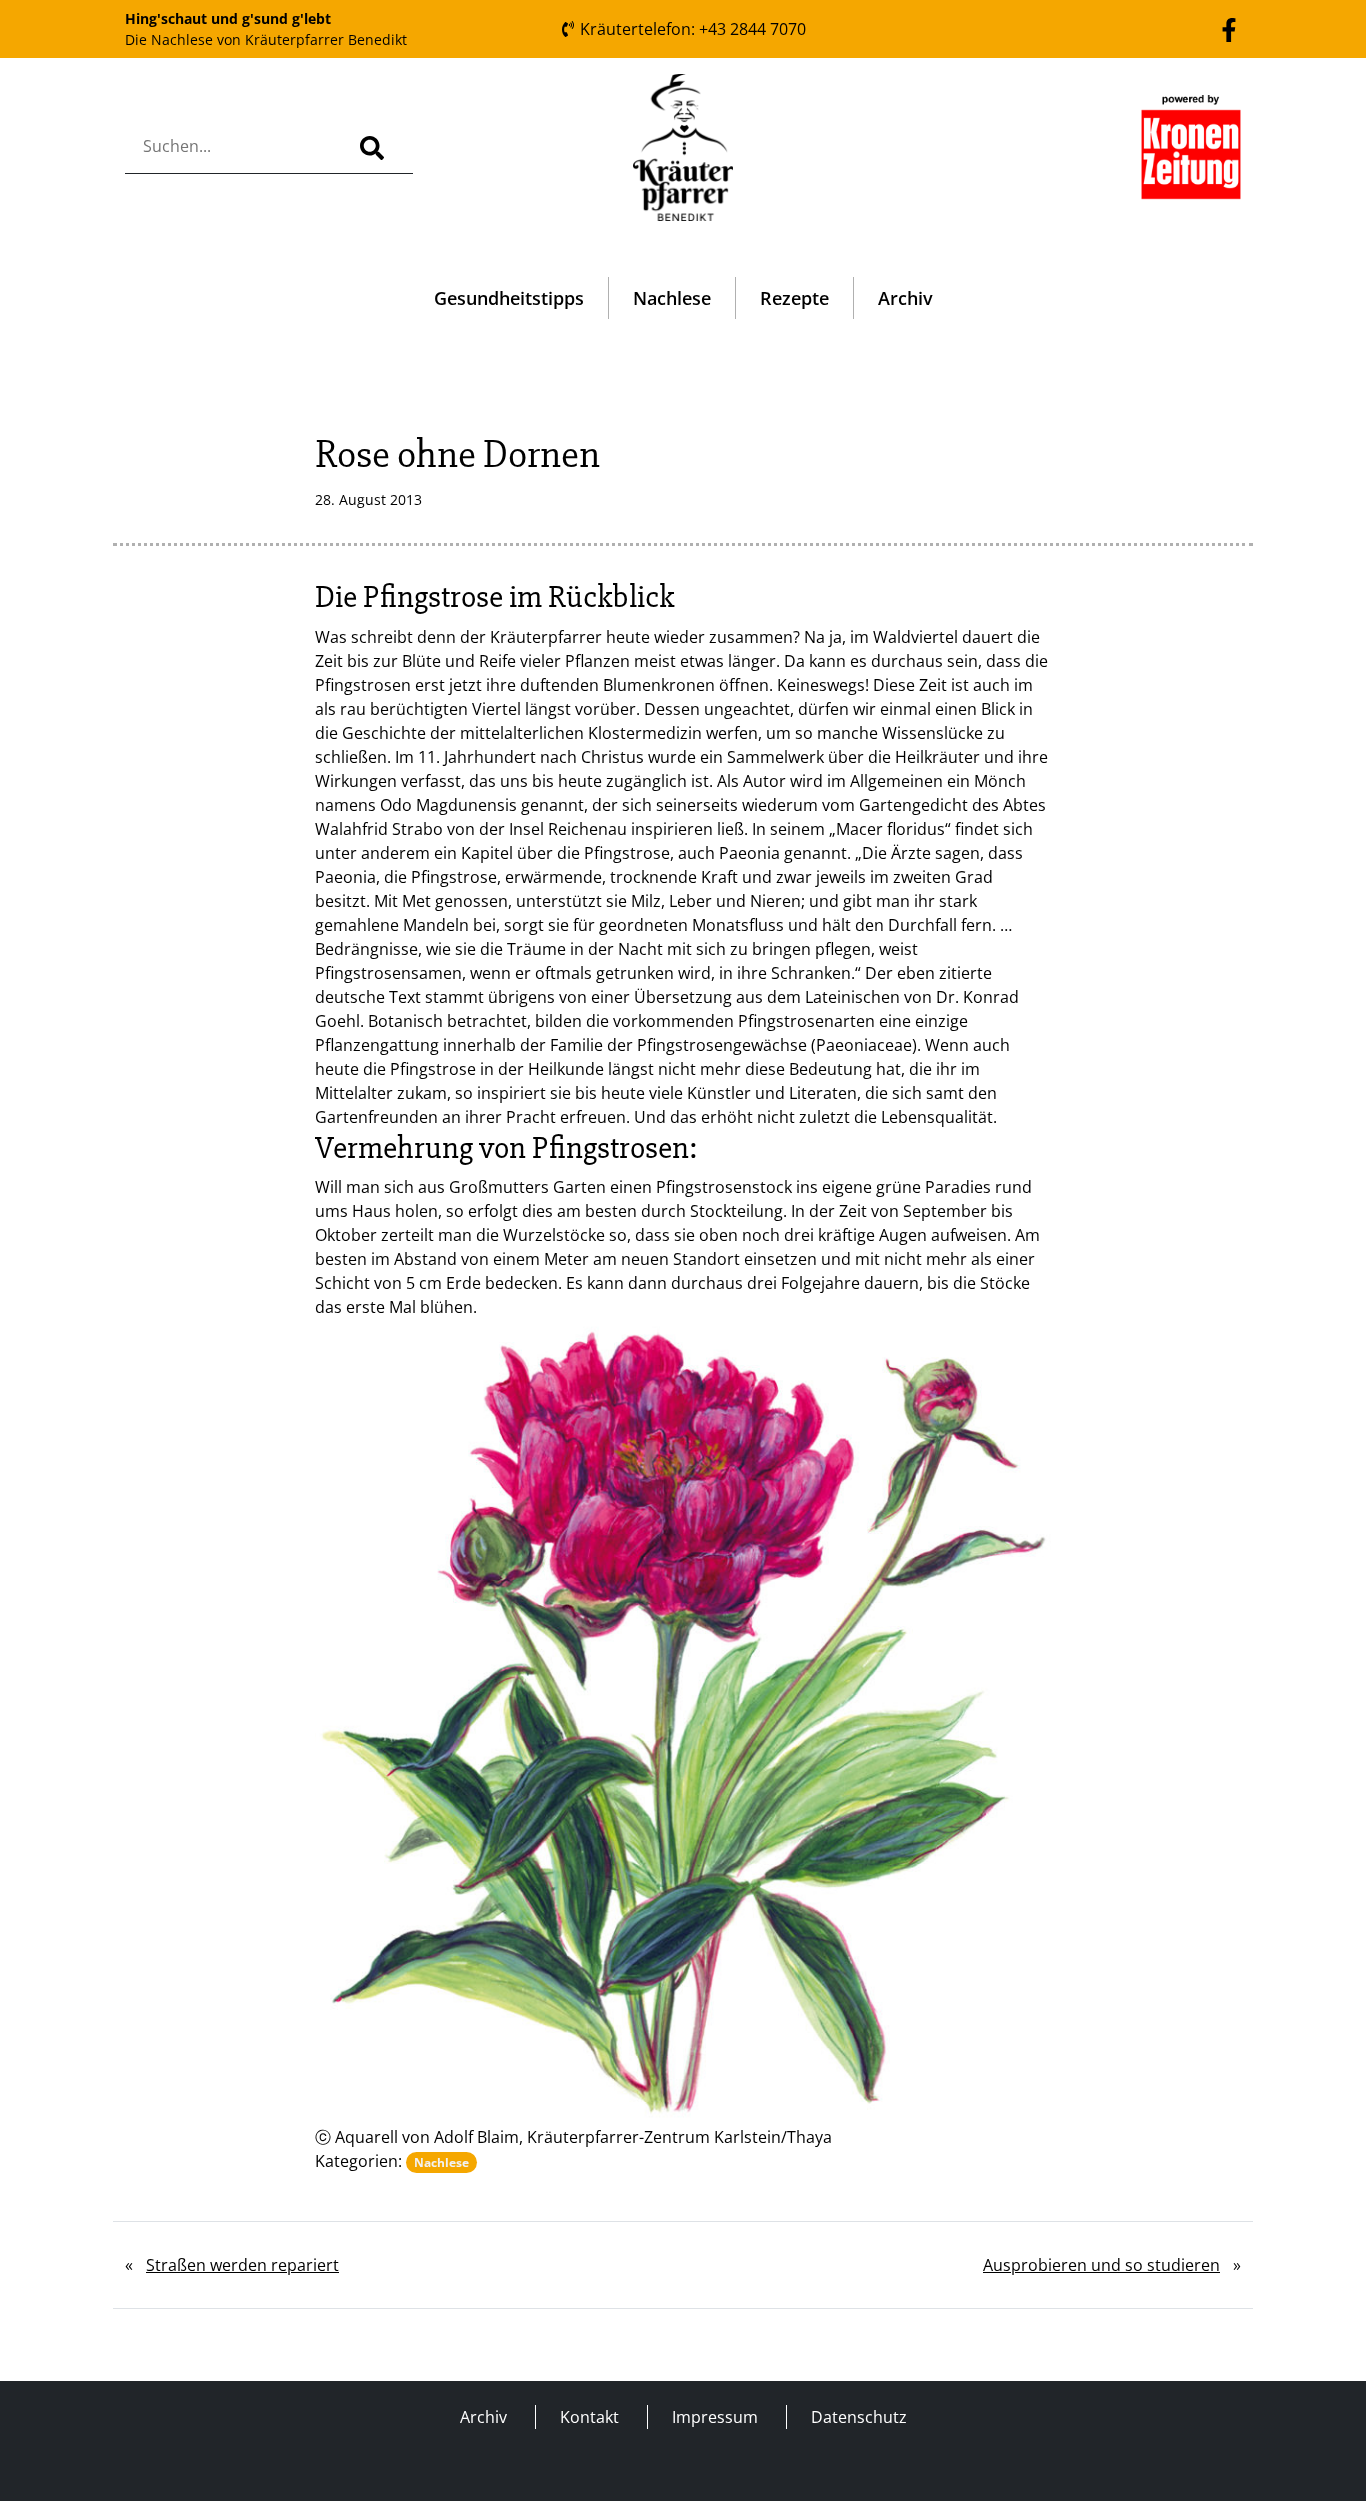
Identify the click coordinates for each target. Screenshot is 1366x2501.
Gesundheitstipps (509, 298)
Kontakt (589, 2417)
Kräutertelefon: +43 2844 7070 (691, 29)
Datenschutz (859, 2417)
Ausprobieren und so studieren (1101, 2265)
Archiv (905, 298)
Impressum (715, 2417)
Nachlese (672, 298)
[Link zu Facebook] (1229, 28)
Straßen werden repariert (242, 2265)
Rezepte (794, 298)
